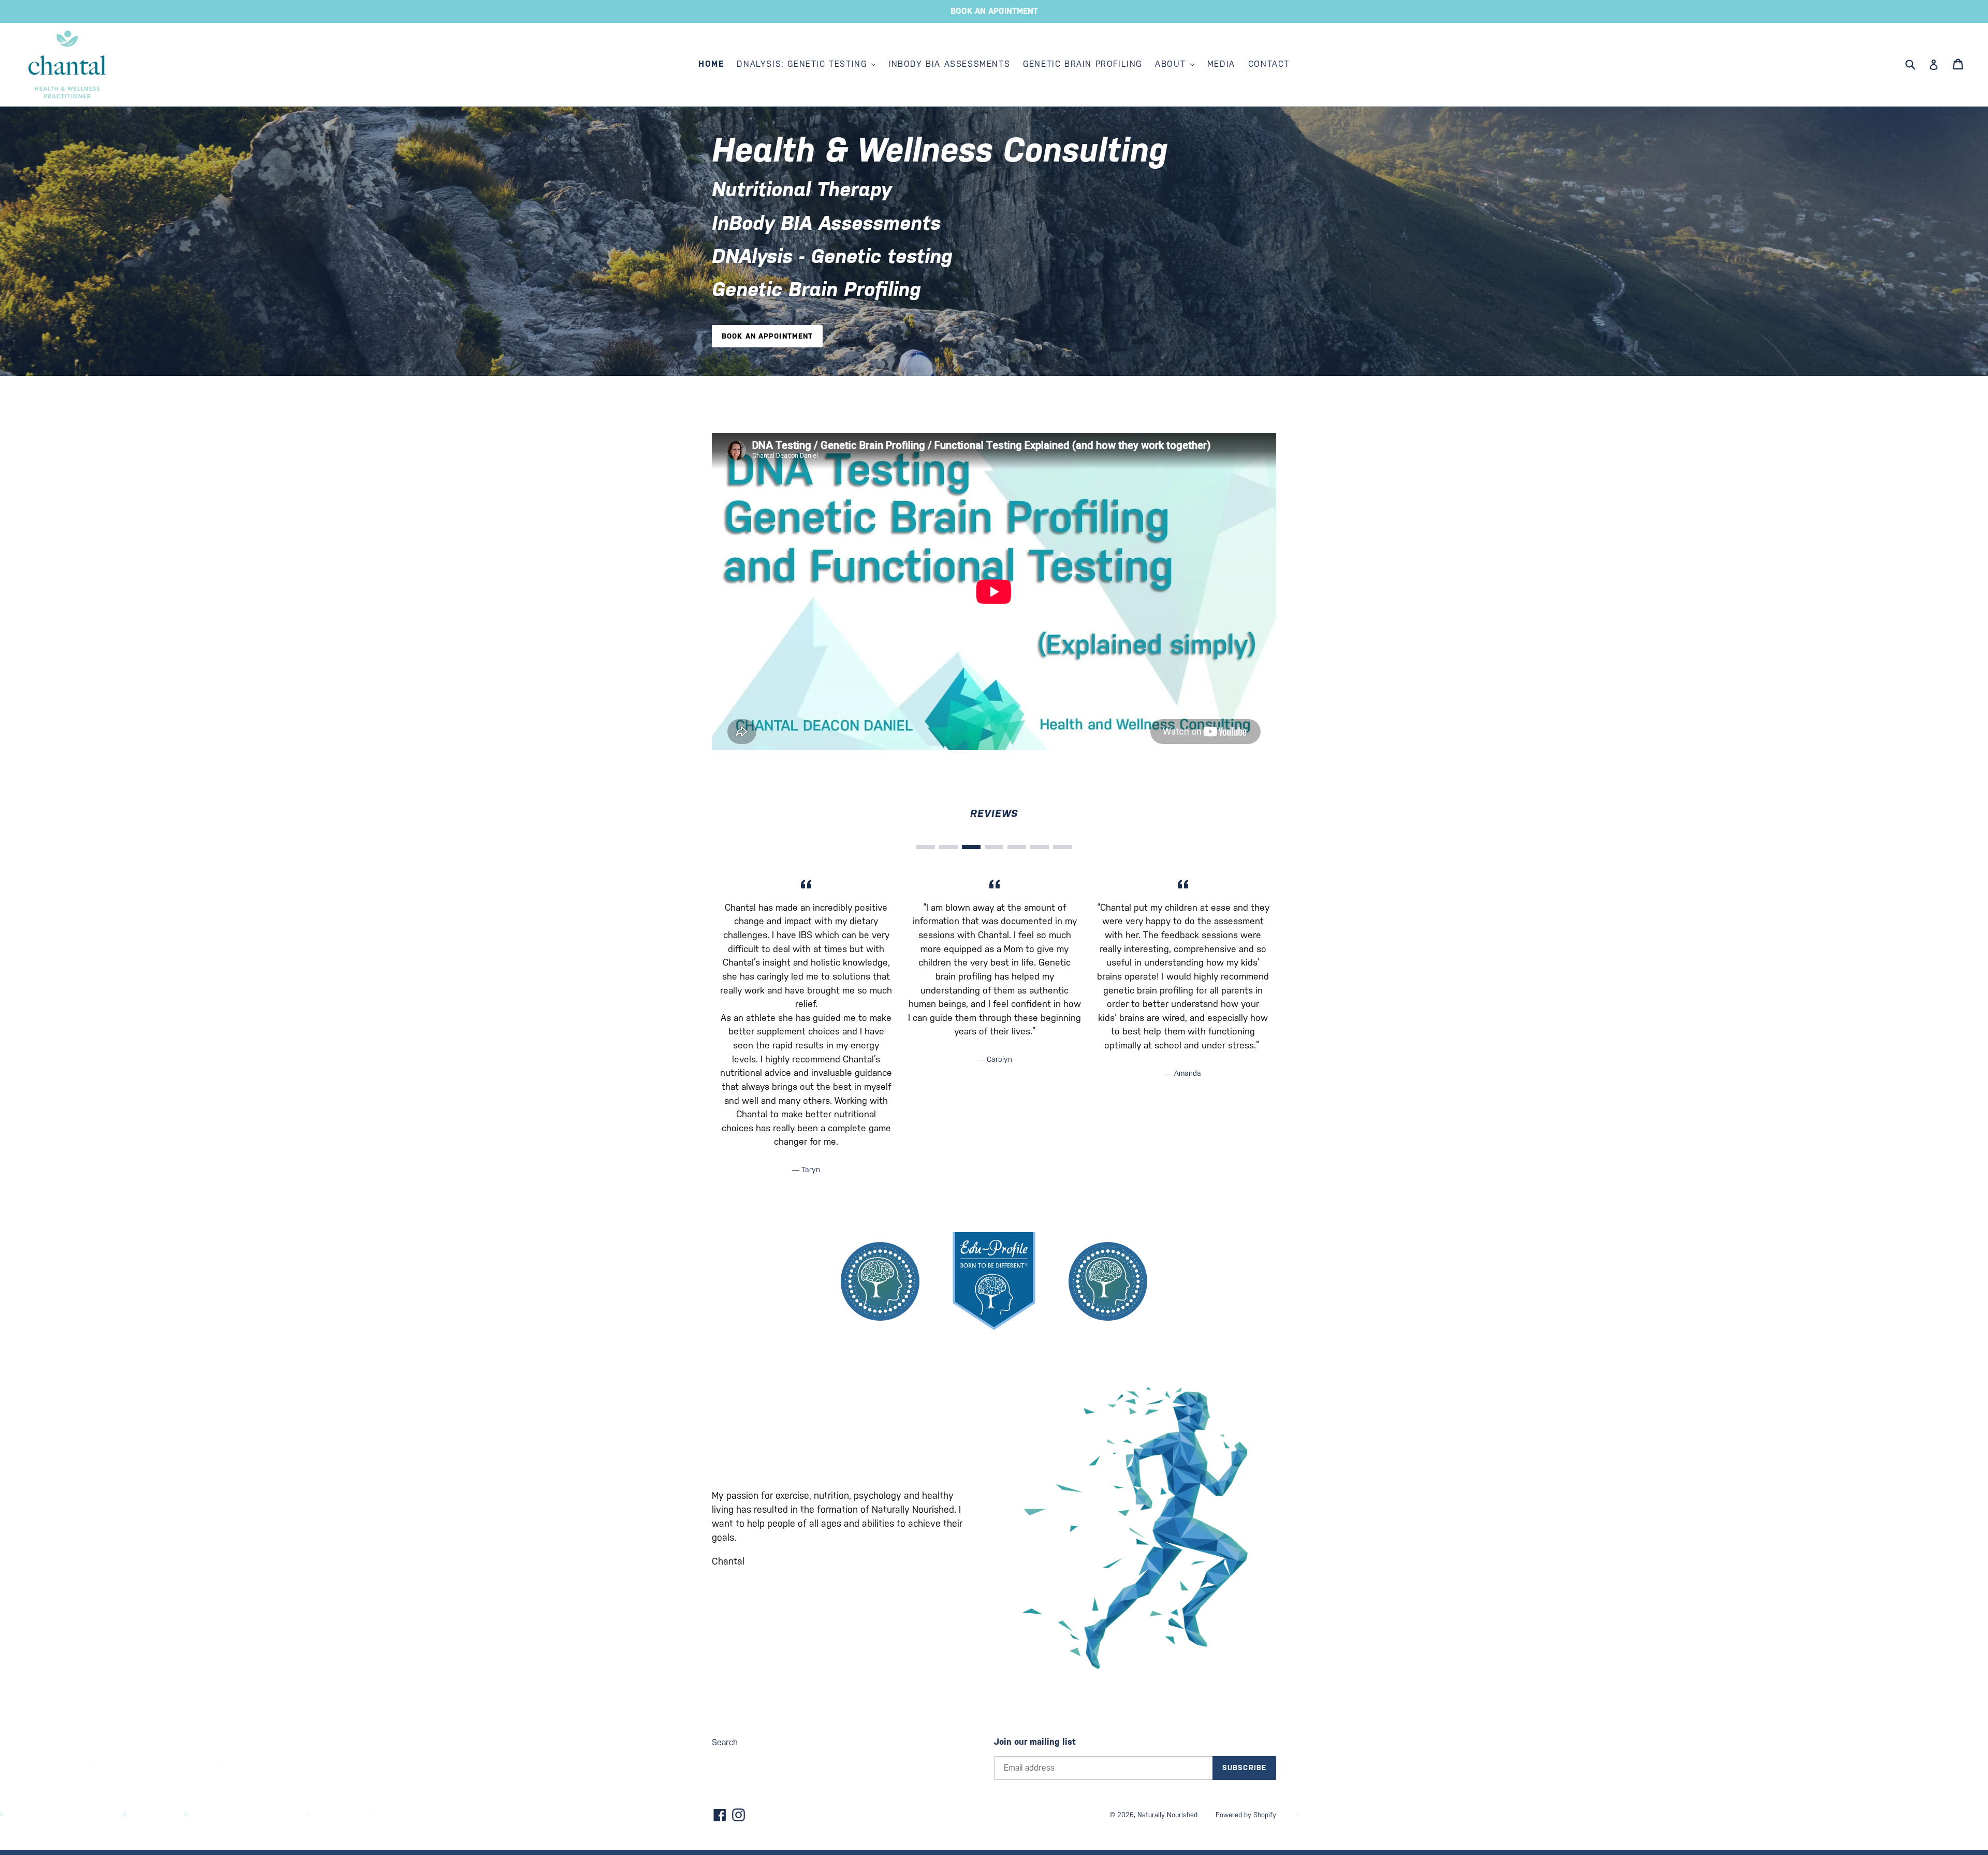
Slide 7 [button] (1062, 848)
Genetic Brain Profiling (1083, 64)
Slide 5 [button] (1017, 848)
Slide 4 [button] (994, 848)
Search (725, 1742)
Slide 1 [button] (926, 848)
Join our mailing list (1035, 1742)
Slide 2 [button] (948, 848)
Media (1221, 64)
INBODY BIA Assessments (949, 64)
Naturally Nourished (1167, 1815)
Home (711, 64)
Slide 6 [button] (1040, 848)
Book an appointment (767, 336)
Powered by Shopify (1246, 1815)
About (1172, 64)
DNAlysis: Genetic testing (803, 64)
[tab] (926, 848)
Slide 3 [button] (971, 848)
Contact (1269, 64)
